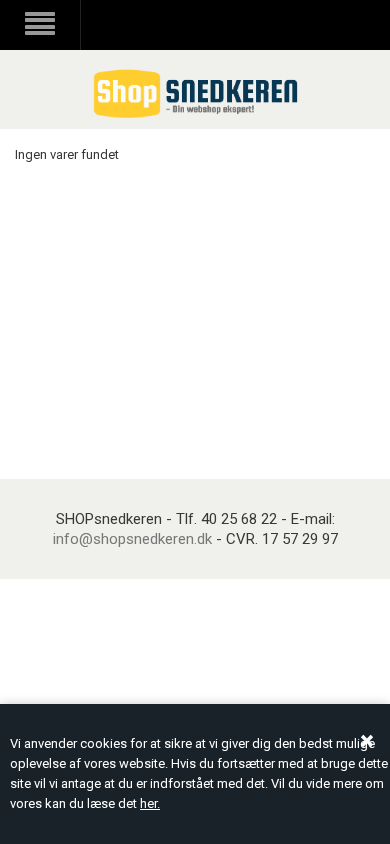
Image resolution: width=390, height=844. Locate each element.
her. (150, 803)
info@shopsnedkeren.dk (132, 539)
